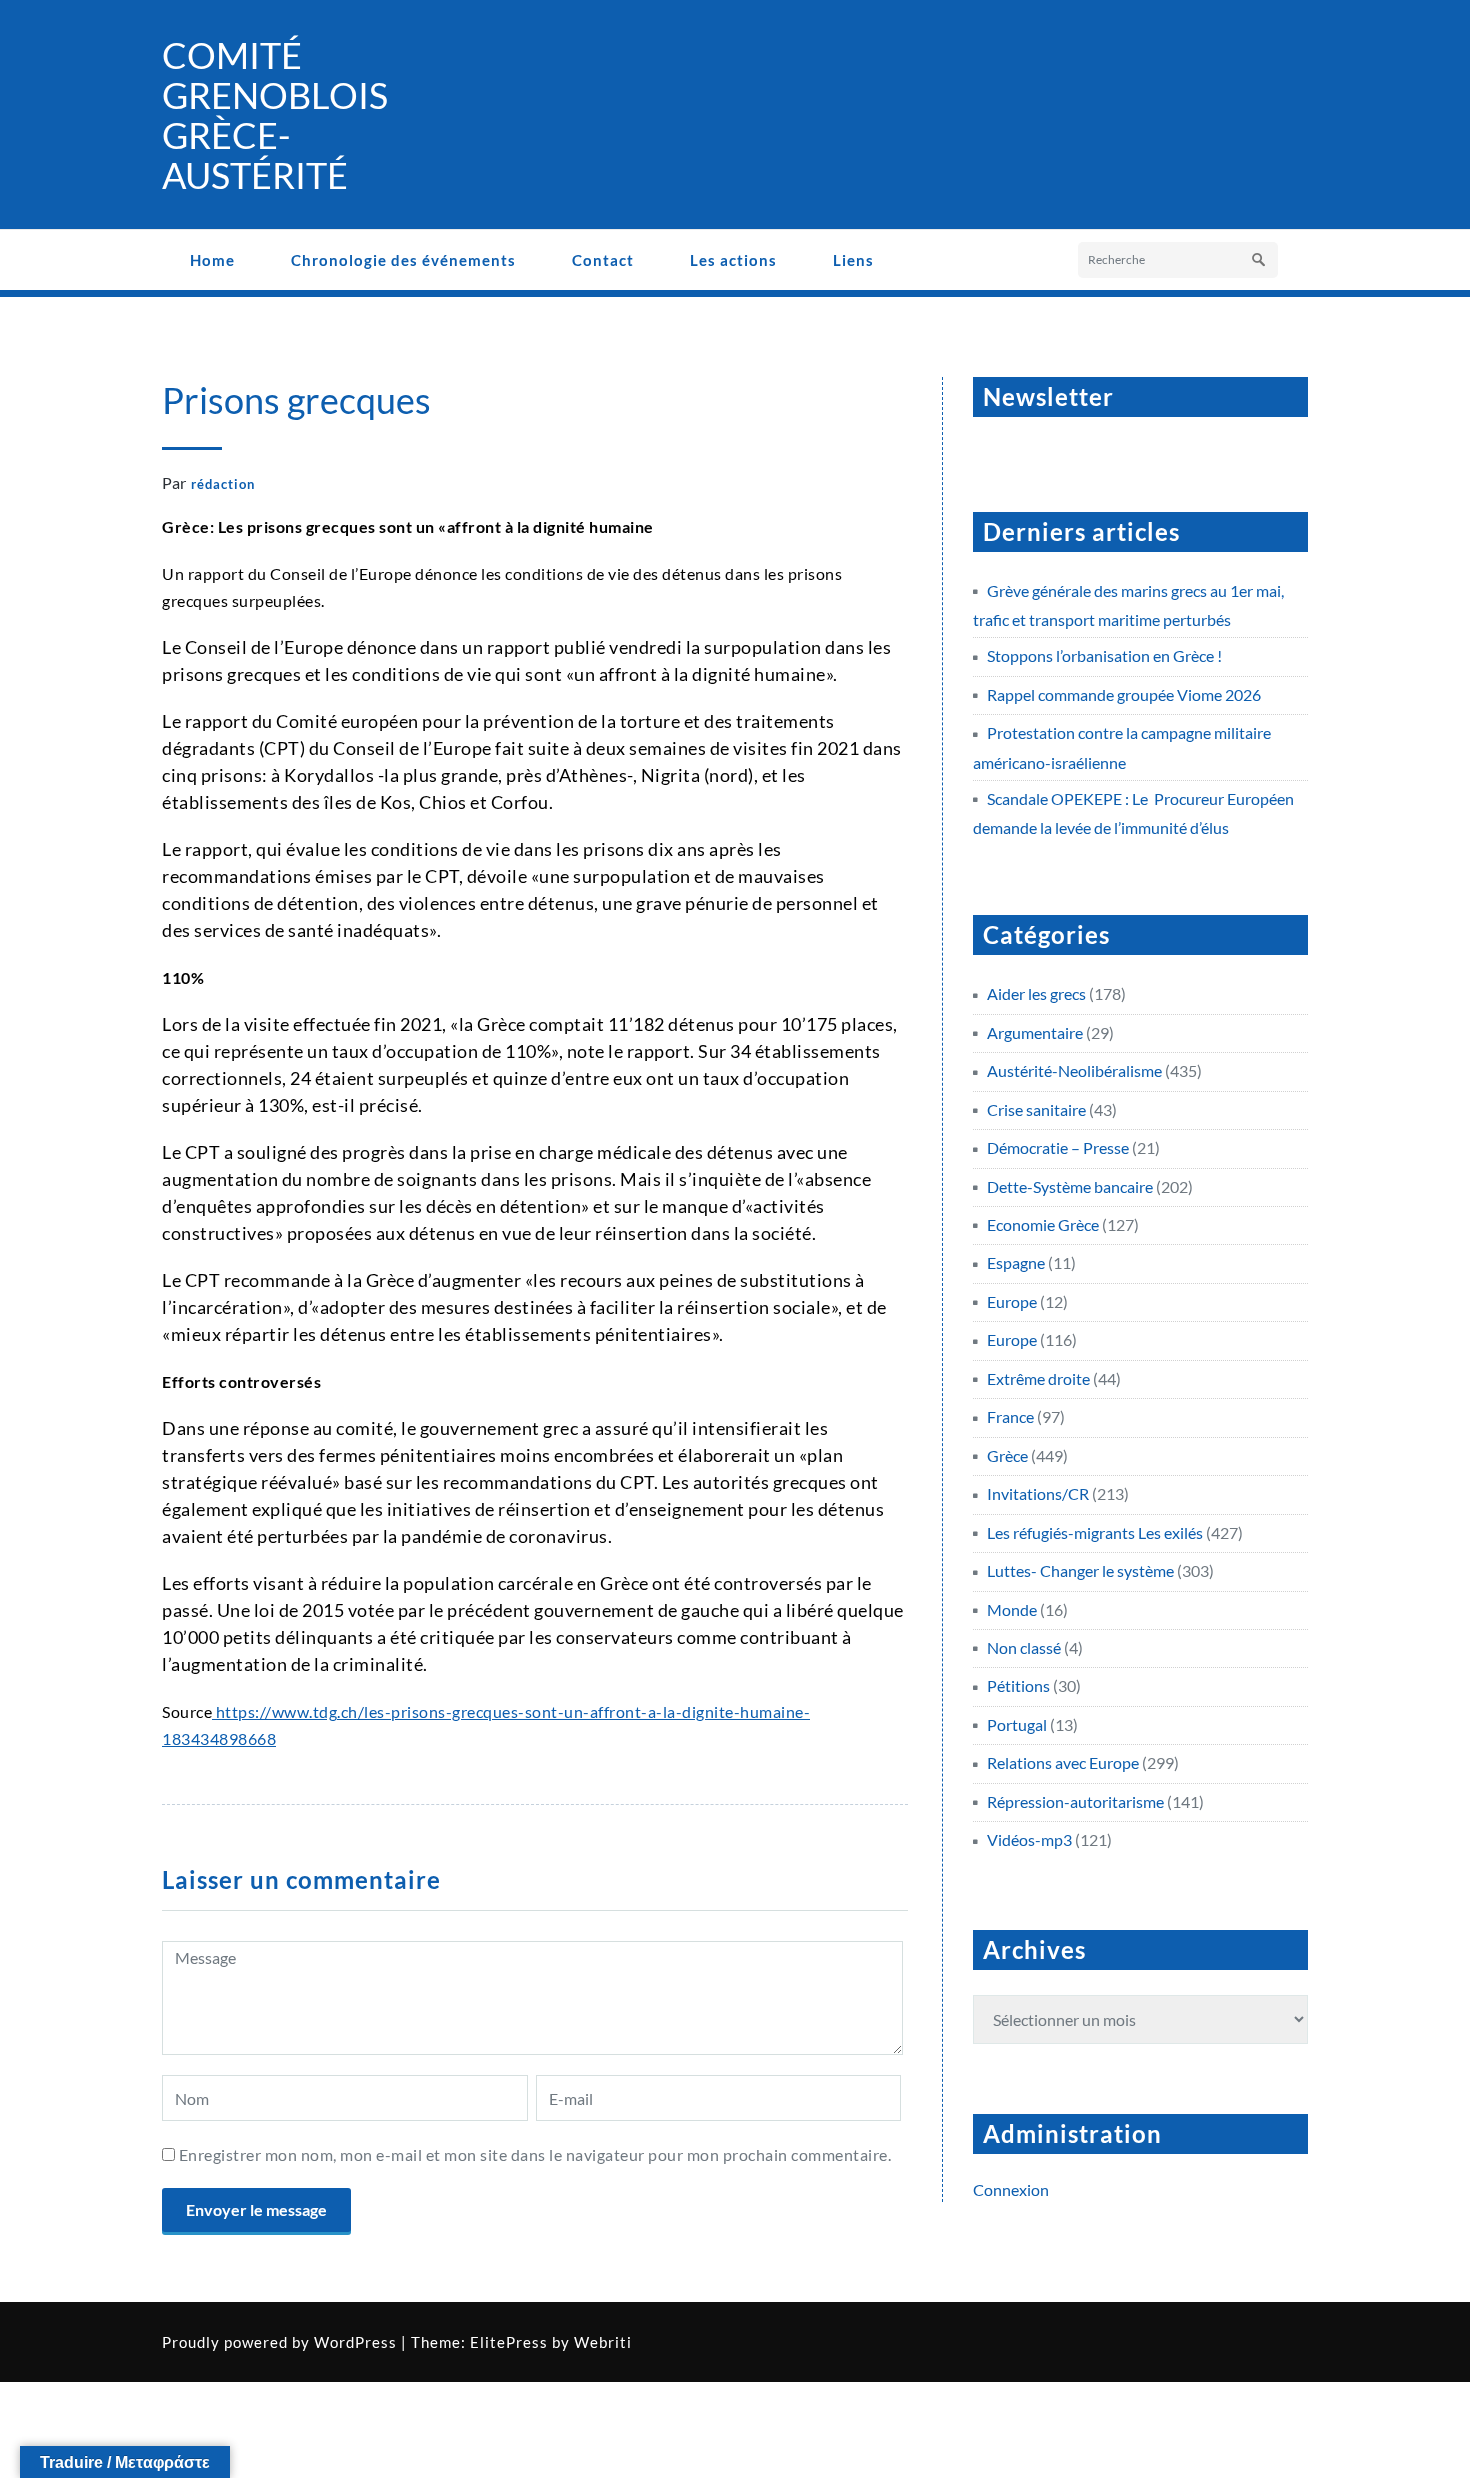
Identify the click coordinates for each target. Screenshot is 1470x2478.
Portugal (1017, 1724)
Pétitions (1018, 1685)
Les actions (733, 260)
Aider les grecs (1036, 993)
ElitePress (509, 2342)
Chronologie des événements (403, 260)
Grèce (1007, 1455)
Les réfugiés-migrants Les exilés (1095, 1532)
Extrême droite (1038, 1378)
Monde (1012, 1609)
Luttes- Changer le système (1080, 1570)
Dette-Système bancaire (1070, 1186)
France (1010, 1416)
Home (212, 260)
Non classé (1024, 1647)
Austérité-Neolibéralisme (1074, 1070)
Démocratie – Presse (1058, 1147)
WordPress (355, 2342)
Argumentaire (1035, 1032)
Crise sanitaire (1036, 1109)
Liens (853, 260)
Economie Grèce (1043, 1224)
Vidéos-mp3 (1029, 1839)
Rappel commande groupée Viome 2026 (1124, 694)
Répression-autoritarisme (1075, 1801)
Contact (603, 260)
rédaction (223, 484)
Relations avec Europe (1063, 1762)
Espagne (1016, 1262)
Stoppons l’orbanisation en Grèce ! (1104, 655)
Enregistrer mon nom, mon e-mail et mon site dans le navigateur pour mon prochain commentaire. (535, 2154)
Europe (1012, 1301)
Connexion (1011, 2189)
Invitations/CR (1038, 1493)
